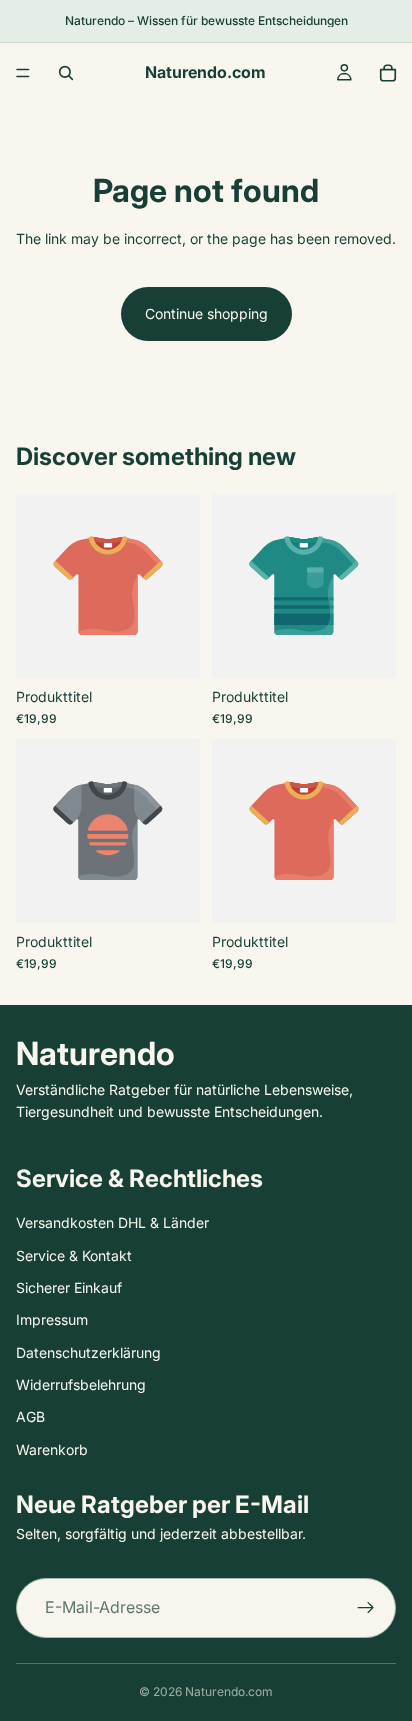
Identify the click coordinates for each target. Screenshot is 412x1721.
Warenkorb (52, 1449)
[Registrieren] (366, 1608)
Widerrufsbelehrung (81, 1384)
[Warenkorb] (388, 73)
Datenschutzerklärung (88, 1352)
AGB (30, 1416)
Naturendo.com (229, 1691)
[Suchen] (66, 73)
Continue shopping (206, 313)
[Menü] (23, 73)
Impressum (52, 1319)
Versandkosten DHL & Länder (112, 1222)
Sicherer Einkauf (69, 1287)
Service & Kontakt (74, 1255)
